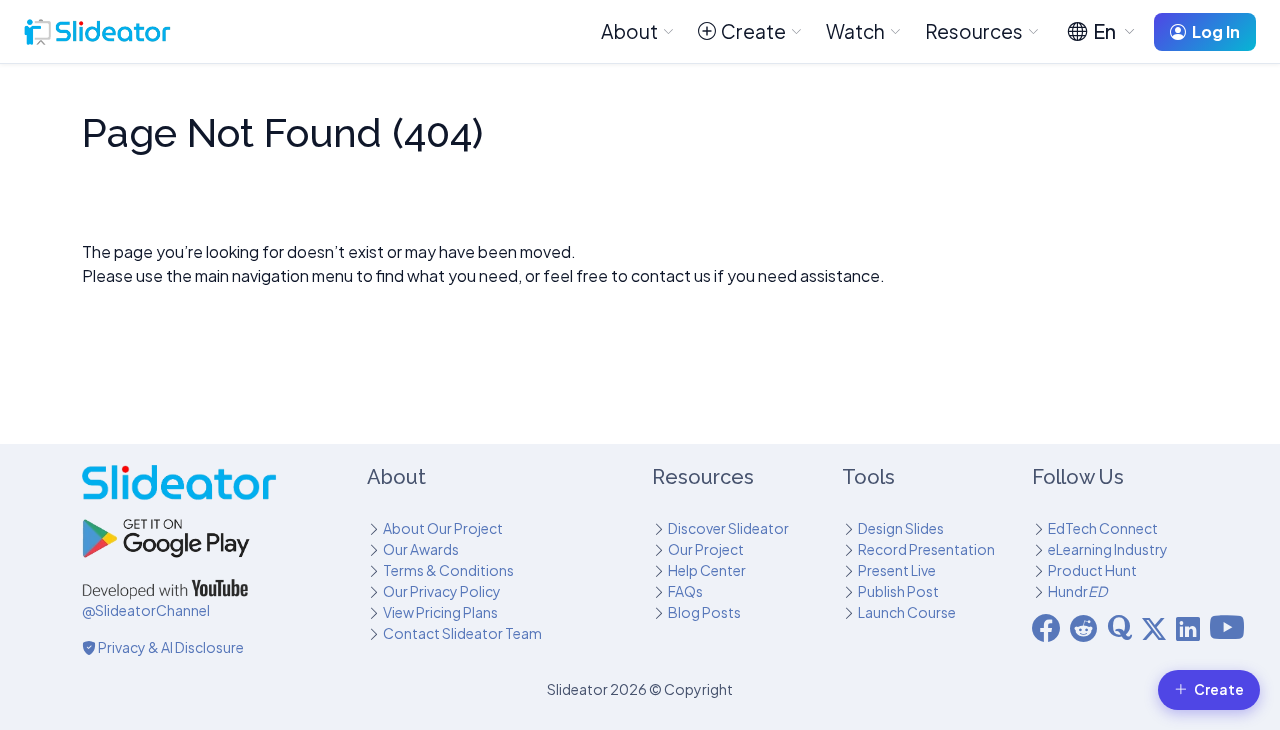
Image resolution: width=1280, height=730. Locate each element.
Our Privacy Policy (442, 591)
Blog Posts (704, 612)
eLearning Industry (1108, 549)
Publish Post (898, 591)
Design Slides (901, 528)
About (629, 31)
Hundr (1077, 591)
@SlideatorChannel (146, 610)
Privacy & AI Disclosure (170, 647)
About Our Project (443, 528)
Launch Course (907, 612)
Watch (855, 31)
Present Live (897, 570)
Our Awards (421, 549)
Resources (974, 31)
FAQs (685, 591)
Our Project (706, 549)
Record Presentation (926, 549)
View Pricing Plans (440, 612)
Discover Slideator (728, 528)
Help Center (707, 570)
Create (753, 31)
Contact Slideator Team (462, 633)
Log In (1216, 31)
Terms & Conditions (448, 570)
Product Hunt (1092, 570)
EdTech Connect (1103, 528)
